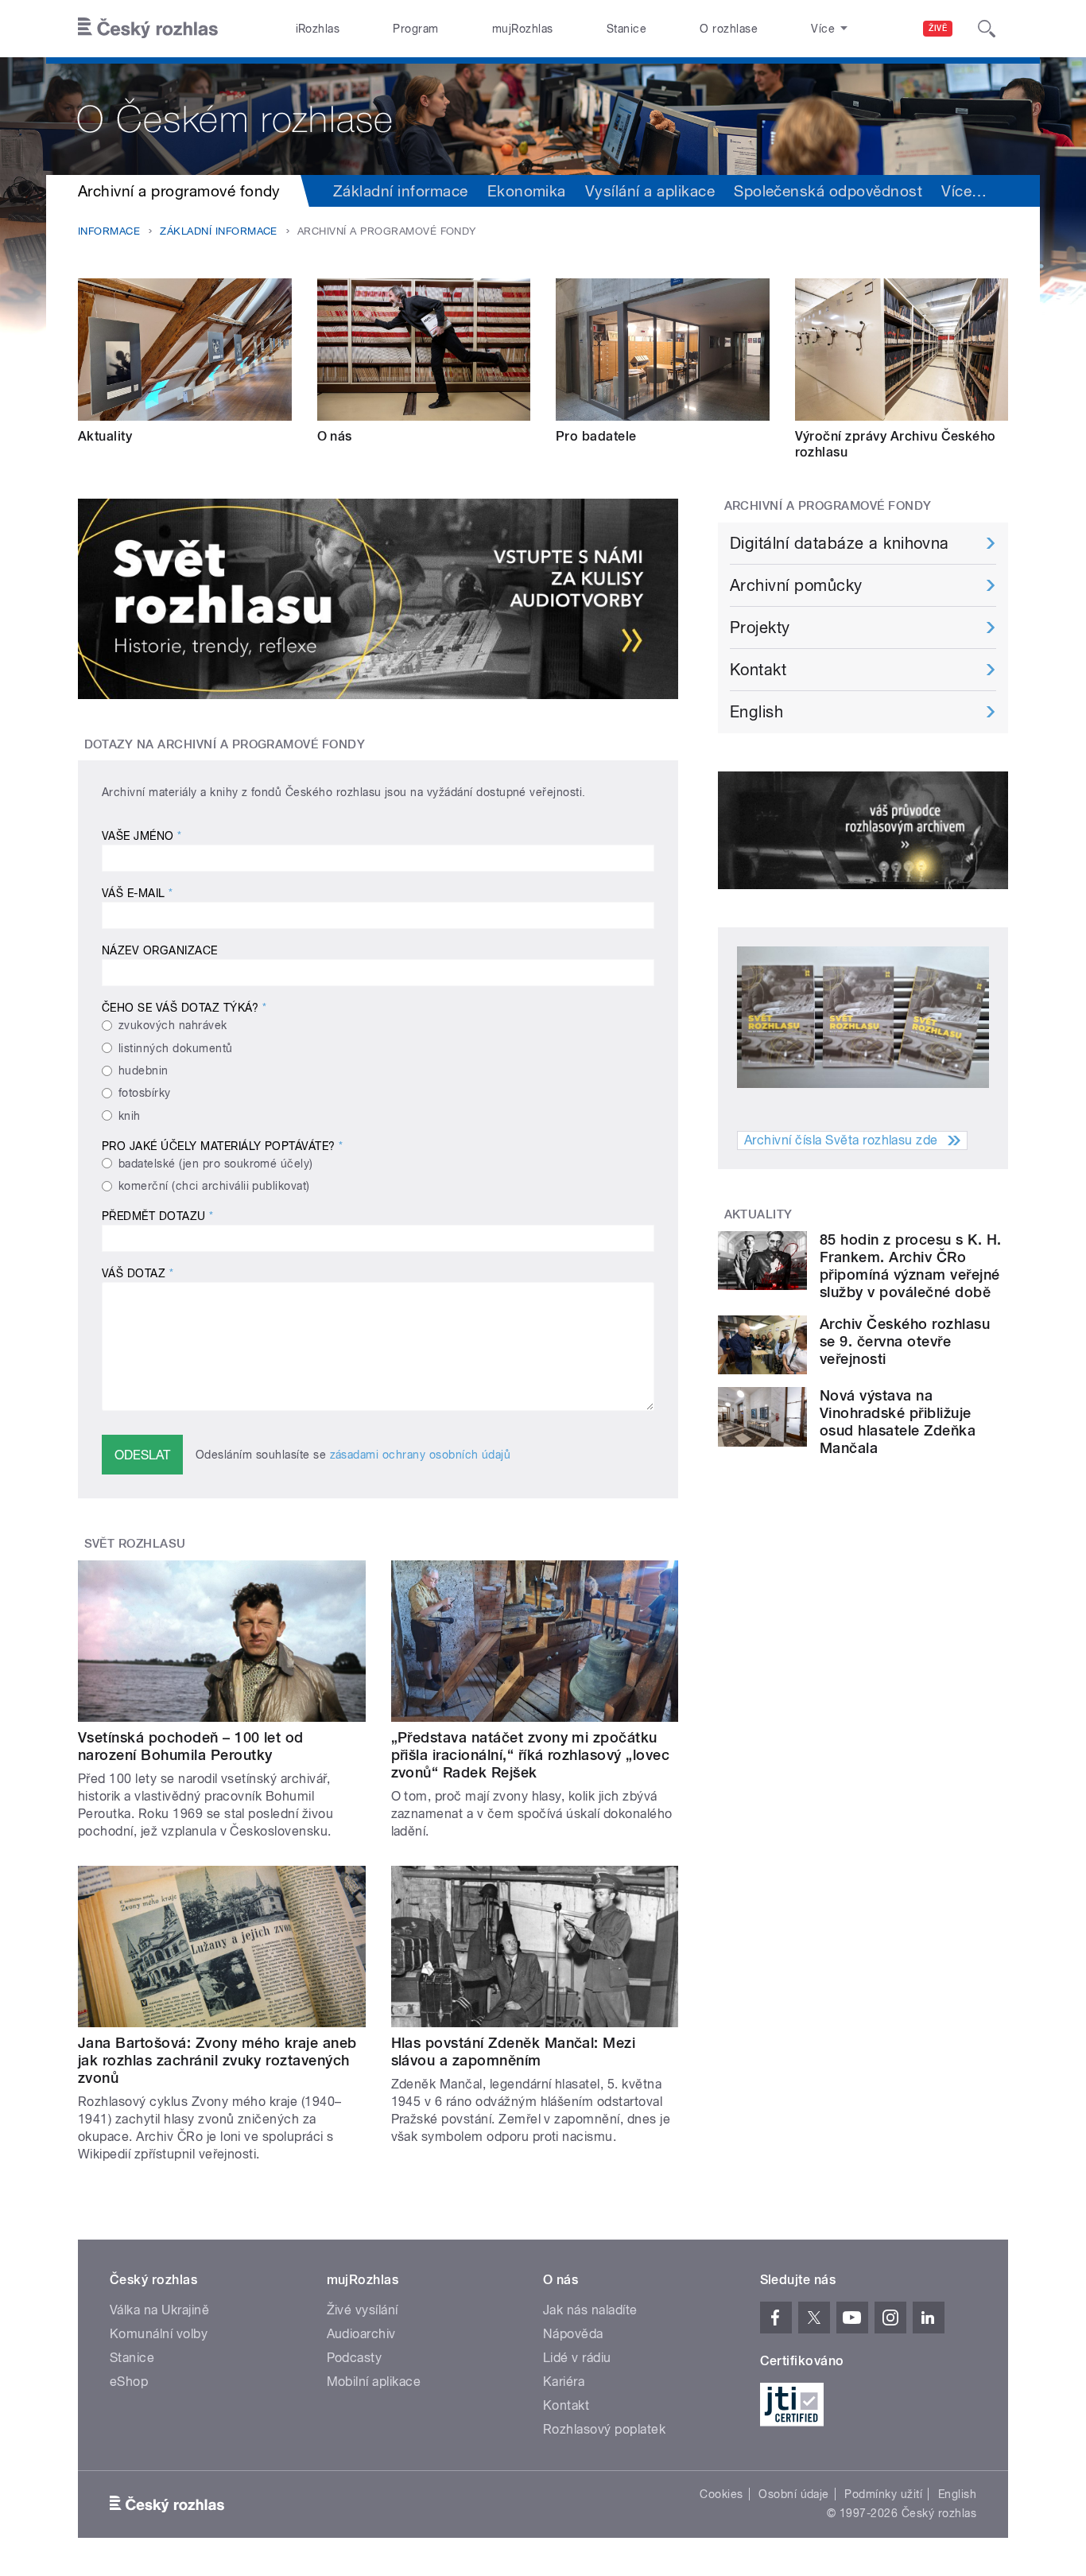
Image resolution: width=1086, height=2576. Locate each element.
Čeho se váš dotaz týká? (184, 1008)
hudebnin (144, 1070)
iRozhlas (318, 29)
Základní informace (401, 191)
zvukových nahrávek (173, 1025)
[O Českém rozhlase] (543, 116)
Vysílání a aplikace (650, 191)
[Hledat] (987, 29)
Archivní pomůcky (796, 585)
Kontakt (758, 670)
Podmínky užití (883, 2494)
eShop (129, 2382)
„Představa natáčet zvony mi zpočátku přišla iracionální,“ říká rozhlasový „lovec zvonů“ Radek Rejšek (531, 1755)
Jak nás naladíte (590, 2310)
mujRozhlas (523, 29)
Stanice (626, 29)
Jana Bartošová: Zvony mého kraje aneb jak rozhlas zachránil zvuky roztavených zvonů (217, 2060)
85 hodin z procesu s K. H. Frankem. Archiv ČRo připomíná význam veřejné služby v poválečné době (910, 1266)
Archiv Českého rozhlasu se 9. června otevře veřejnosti (905, 1341)
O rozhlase (729, 29)
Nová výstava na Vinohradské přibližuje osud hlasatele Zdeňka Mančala (898, 1422)
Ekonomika (527, 191)
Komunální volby (159, 2334)
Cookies (721, 2494)
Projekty (760, 627)
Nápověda (573, 2334)
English (756, 712)
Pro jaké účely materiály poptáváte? (223, 1146)
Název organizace (160, 950)
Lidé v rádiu (577, 2358)
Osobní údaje (794, 2494)
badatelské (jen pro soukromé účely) (216, 1164)
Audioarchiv (361, 2334)
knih (130, 1116)
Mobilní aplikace (374, 2382)
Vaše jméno (142, 836)
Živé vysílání (363, 2310)
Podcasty (355, 2358)
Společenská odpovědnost (828, 191)
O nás (335, 436)
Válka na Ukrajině (159, 2310)
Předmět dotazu (158, 1216)
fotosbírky (145, 1093)
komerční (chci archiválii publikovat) (214, 1186)
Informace (109, 231)
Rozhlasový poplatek (604, 2429)
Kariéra (564, 2382)
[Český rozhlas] (148, 29)
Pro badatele (596, 436)
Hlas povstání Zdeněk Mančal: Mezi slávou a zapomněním (514, 2051)
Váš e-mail (138, 893)
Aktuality (105, 436)
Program (415, 29)
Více (964, 191)
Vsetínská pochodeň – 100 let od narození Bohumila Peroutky (191, 1746)
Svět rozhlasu (135, 1544)
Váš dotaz (138, 1273)
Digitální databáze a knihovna (840, 543)
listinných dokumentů (176, 1048)
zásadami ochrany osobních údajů (421, 1454)
